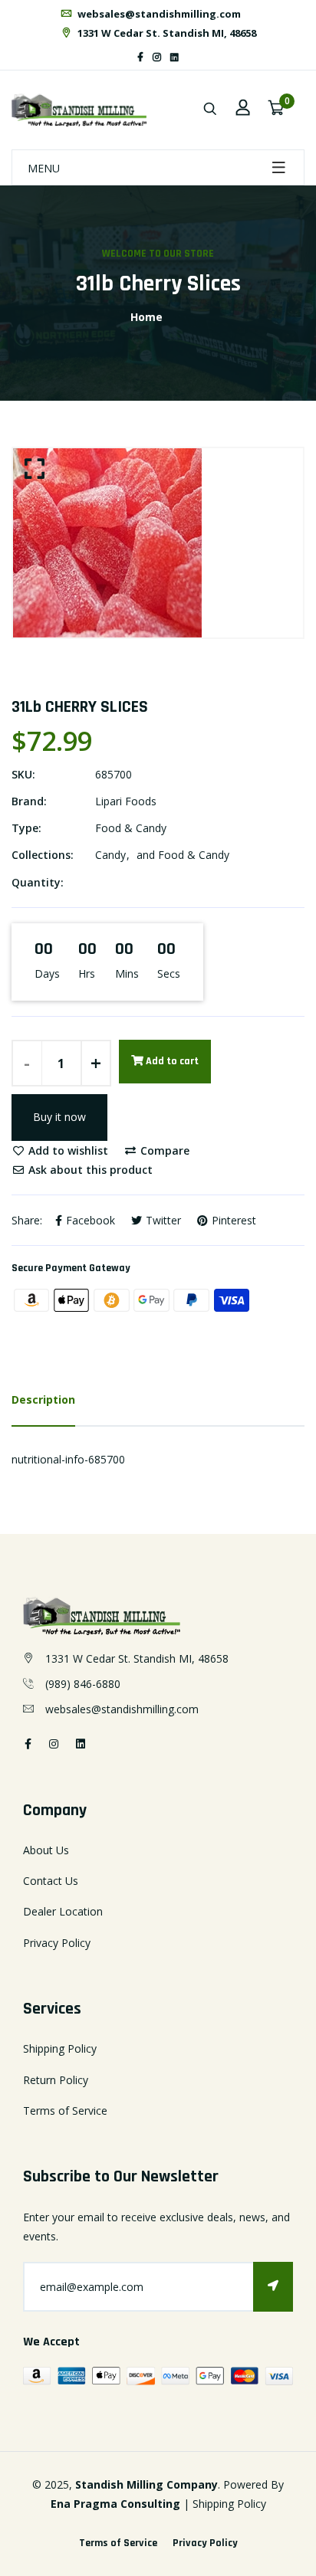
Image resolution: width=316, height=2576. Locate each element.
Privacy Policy (57, 1943)
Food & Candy (131, 828)
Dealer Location (63, 1911)
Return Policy (56, 2080)
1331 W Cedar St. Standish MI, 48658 (166, 33)
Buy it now (59, 1117)
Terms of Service (65, 2111)
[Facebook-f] (140, 57)
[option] (158, 543)
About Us (46, 1850)
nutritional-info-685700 (68, 1459)
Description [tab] (43, 1399)
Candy (110, 855)
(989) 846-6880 (83, 1684)
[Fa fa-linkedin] (174, 57)
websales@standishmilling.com (158, 14)
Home (146, 317)
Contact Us (51, 1881)
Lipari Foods (126, 801)
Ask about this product (89, 1170)
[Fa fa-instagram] (157, 57)
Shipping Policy (60, 2048)
